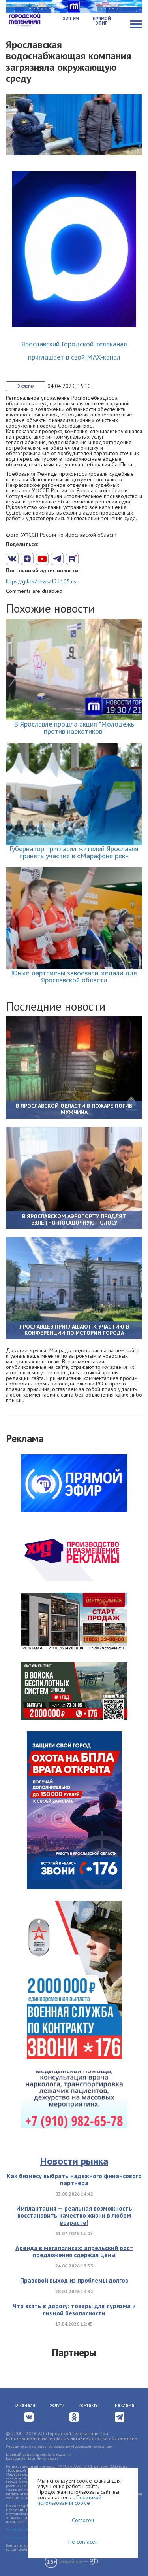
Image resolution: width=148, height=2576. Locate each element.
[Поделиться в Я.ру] (102, 559)
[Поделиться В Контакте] (12, 559)
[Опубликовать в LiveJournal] (57, 559)
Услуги (57, 2405)
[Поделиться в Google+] (27, 559)
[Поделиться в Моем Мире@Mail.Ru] (87, 559)
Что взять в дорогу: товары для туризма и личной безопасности (74, 2309)
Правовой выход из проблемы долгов (74, 2280)
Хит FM (71, 19)
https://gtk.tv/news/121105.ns (41, 581)
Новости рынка (74, 2161)
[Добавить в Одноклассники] (72, 559)
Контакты (89, 2405)
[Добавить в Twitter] (42, 559)
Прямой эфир (102, 21)
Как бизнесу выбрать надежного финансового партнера (74, 2179)
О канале (25, 2405)
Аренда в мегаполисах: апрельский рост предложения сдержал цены (74, 2251)
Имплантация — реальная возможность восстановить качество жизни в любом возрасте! (74, 2215)
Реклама (125, 2405)
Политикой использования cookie (69, 2500)
